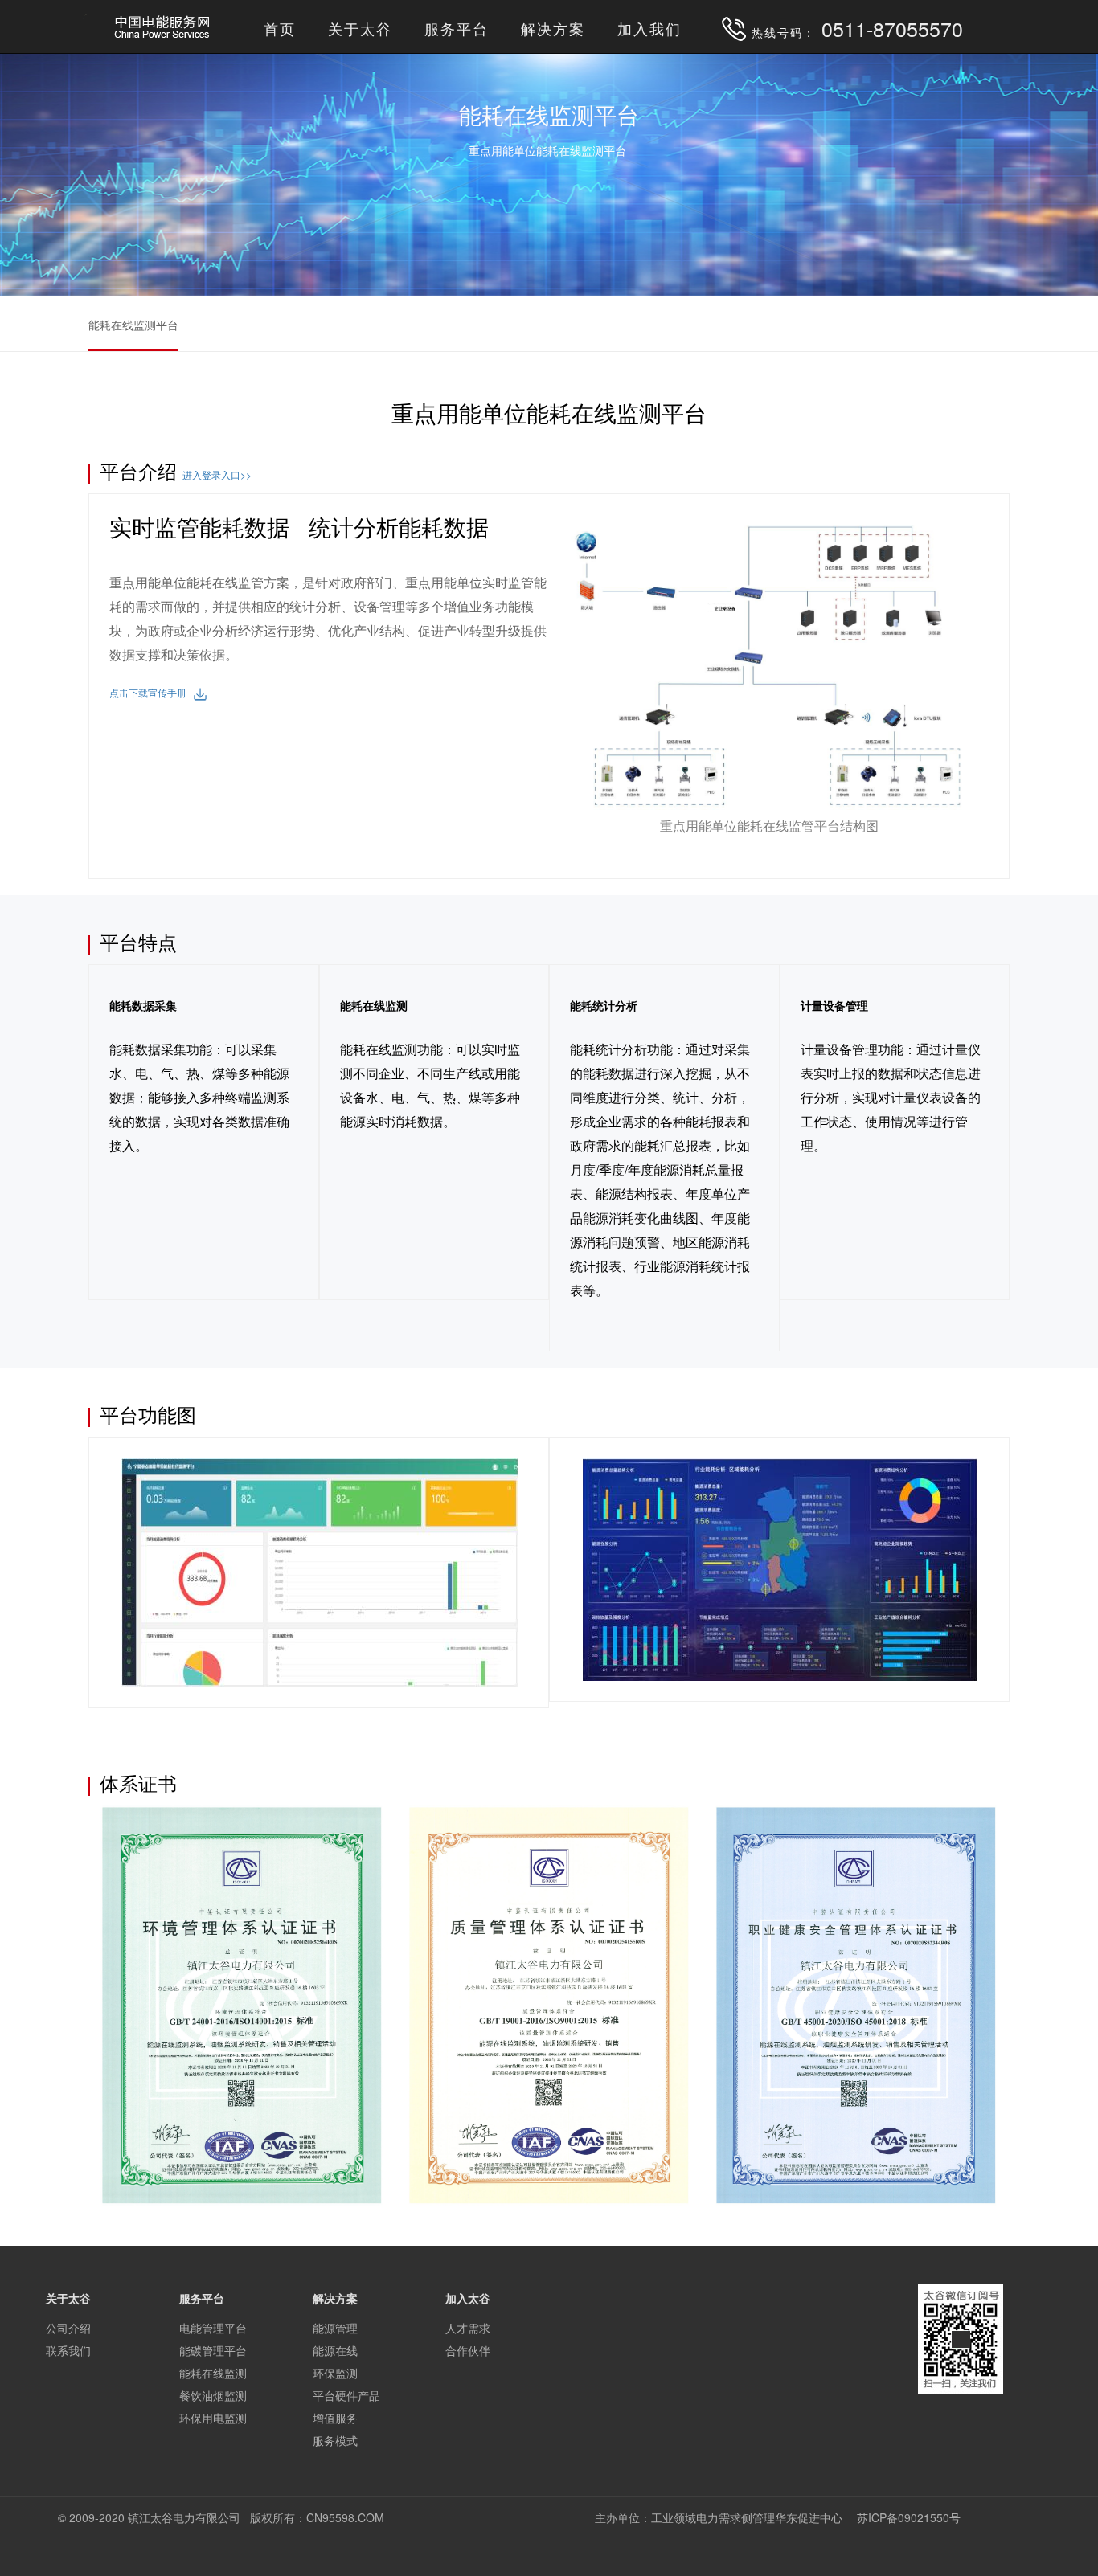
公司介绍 (68, 2328)
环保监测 (335, 2373)
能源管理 (335, 2328)
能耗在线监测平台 (133, 325)
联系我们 (68, 2350)
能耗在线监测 (213, 2373)
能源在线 (335, 2350)
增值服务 (335, 2418)
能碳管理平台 (213, 2350)
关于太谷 (360, 28)
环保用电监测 (213, 2418)
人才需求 (468, 2328)
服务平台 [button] (457, 28)
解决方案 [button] (553, 28)
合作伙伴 (468, 2350)
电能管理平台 (213, 2328)
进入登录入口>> (217, 474)
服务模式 (335, 2440)
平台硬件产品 (346, 2395)
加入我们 (649, 28)
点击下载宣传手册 (152, 692)
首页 (280, 28)
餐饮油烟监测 (213, 2395)
